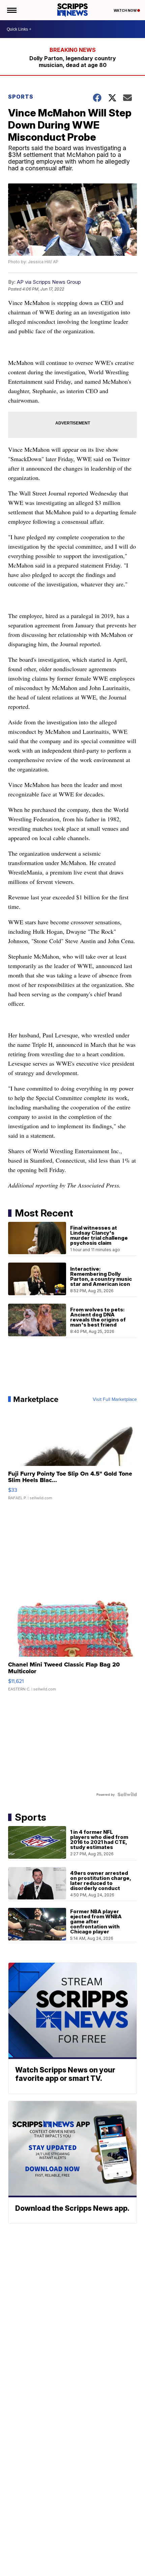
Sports (21, 97)
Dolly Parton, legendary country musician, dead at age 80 (73, 62)
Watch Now (125, 10)
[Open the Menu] (11, 10)
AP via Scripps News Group (49, 282)
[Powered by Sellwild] (127, 1794)
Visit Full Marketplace (115, 1399)
